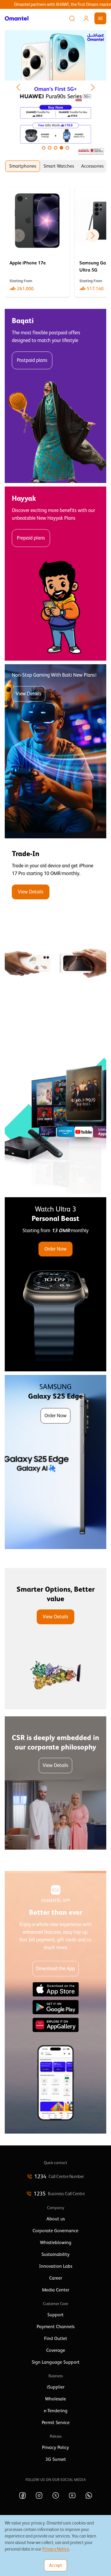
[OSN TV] (55, 1107)
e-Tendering (56, 2411)
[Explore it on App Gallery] (56, 2025)
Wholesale (55, 2399)
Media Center (56, 2290)
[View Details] (55, 929)
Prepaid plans (31, 538)
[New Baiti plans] (55, 751)
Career (56, 2278)
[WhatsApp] (89, 2495)
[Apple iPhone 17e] (37, 242)
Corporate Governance (55, 2231)
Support (55, 2315)
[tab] (23, 166)
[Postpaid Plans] (55, 396)
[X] (56, 2495)
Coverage (56, 2350)
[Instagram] (39, 2495)
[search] (72, 18)
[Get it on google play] (56, 2007)
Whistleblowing (56, 2243)
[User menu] (86, 18)
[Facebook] (22, 2495)
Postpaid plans (32, 360)
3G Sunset (56, 2459)
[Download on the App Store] (56, 1989)
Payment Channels (56, 2327)
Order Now (55, 1249)
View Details (29, 694)
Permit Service (56, 2423)
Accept (55, 2565)
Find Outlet (56, 2339)
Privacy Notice (56, 2549)
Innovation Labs (56, 2266)
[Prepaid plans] (55, 574)
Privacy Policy (55, 2447)
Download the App (55, 1968)
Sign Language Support (56, 2362)
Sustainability (55, 2254)
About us (56, 2219)
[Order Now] (55, 1284)
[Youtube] (72, 2495)
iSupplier (56, 2387)
